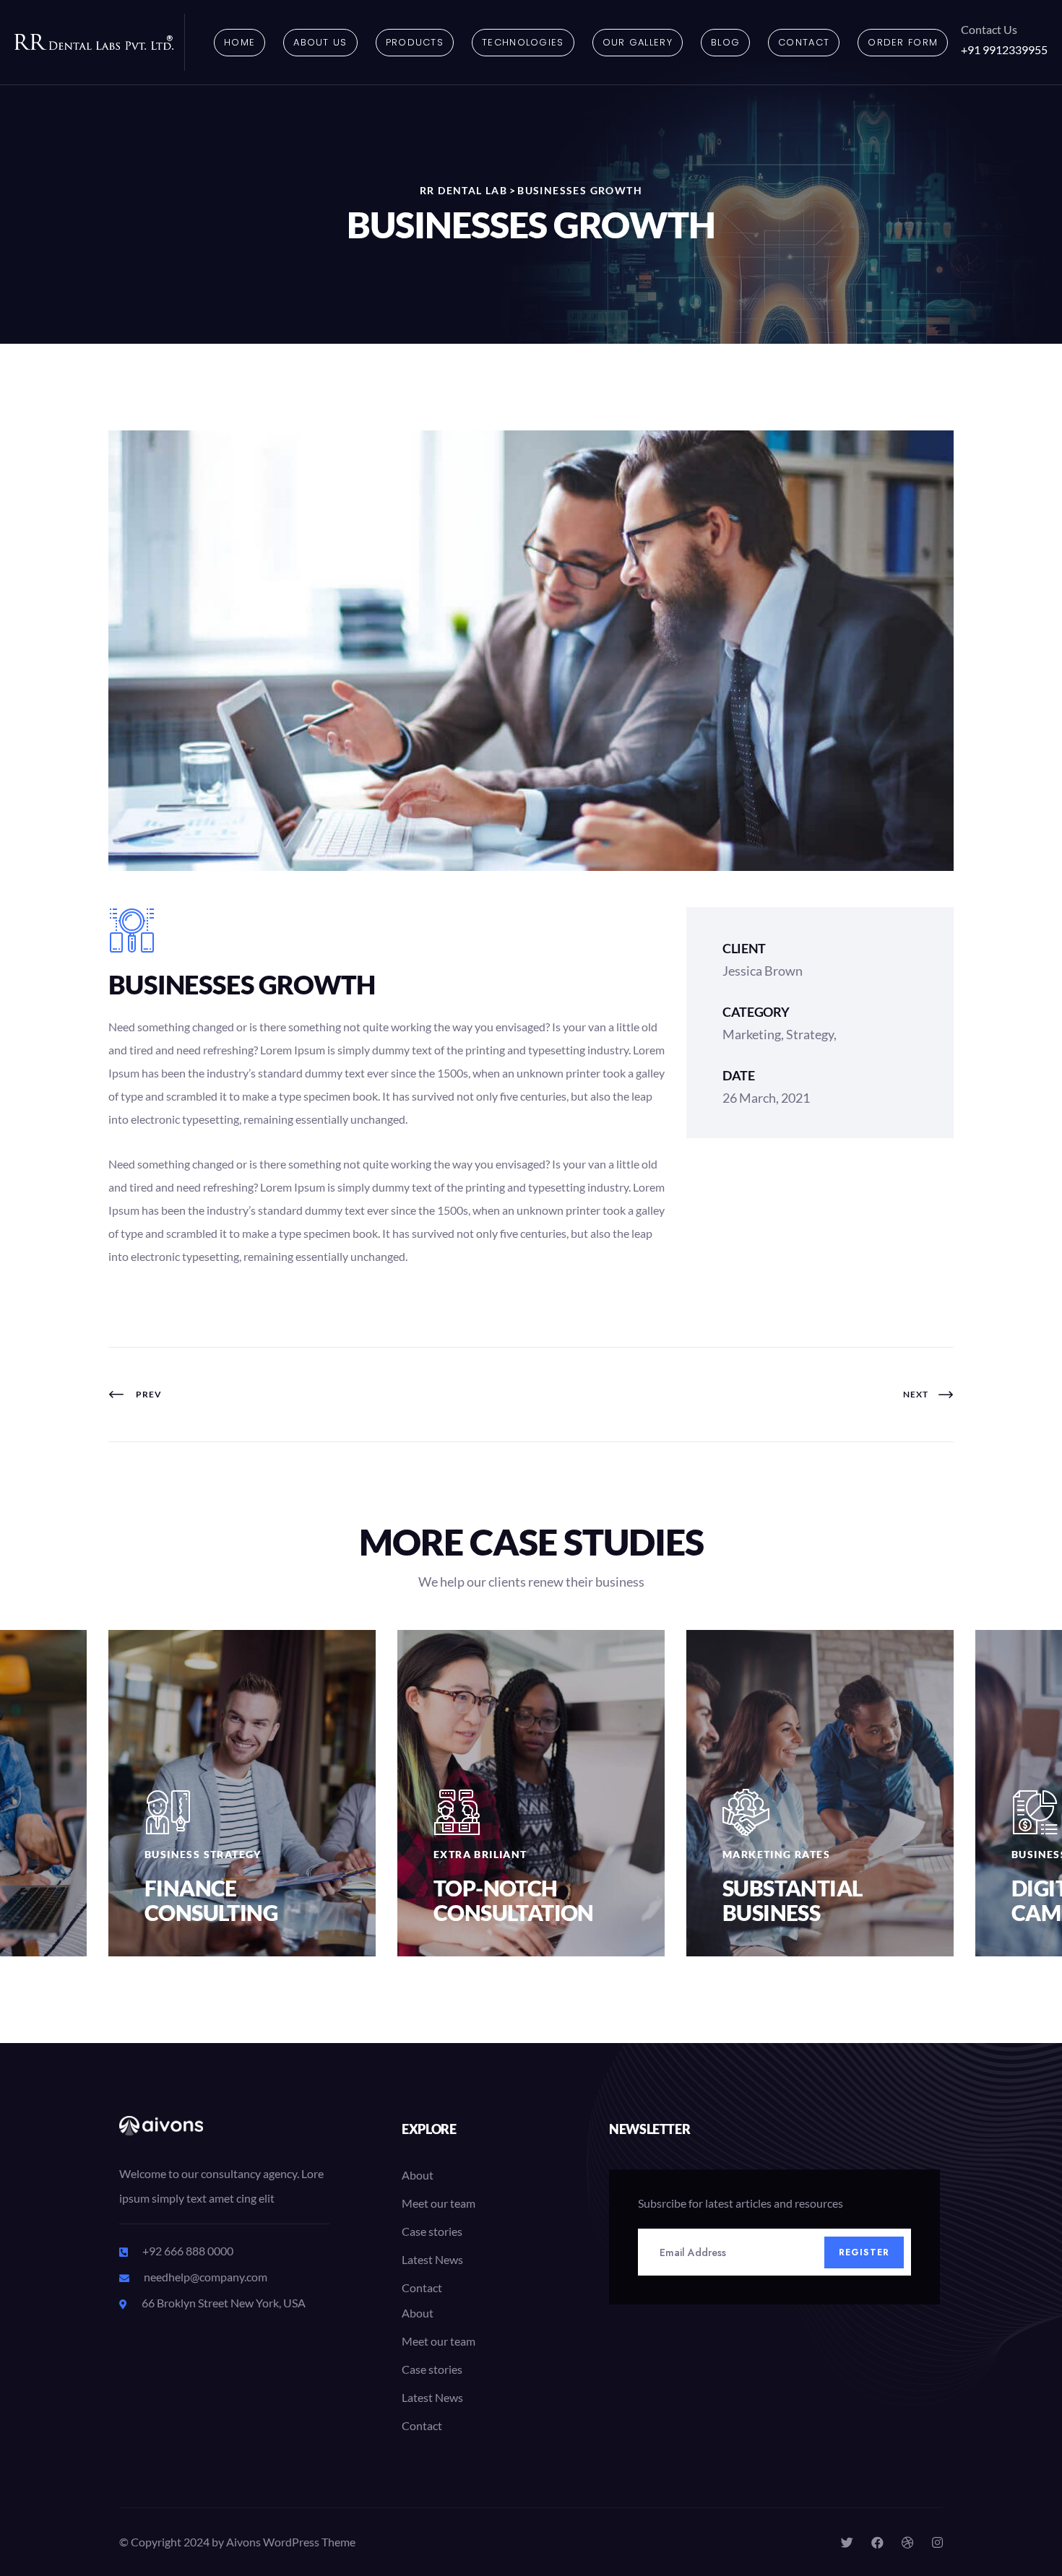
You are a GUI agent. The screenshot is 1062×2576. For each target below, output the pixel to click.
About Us (320, 42)
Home (239, 42)
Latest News (432, 2259)
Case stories (432, 2231)
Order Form (903, 42)
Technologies (523, 42)
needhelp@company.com (206, 2277)
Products (415, 42)
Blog (725, 42)
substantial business (793, 1900)
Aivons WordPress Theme (291, 2542)
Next (917, 1394)
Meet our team (439, 2203)
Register (864, 2252)
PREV (146, 1394)
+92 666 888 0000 (188, 2251)
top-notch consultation (514, 1900)
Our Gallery (638, 42)
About (418, 2175)
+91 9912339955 (1004, 49)
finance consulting (211, 1900)
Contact (804, 42)
